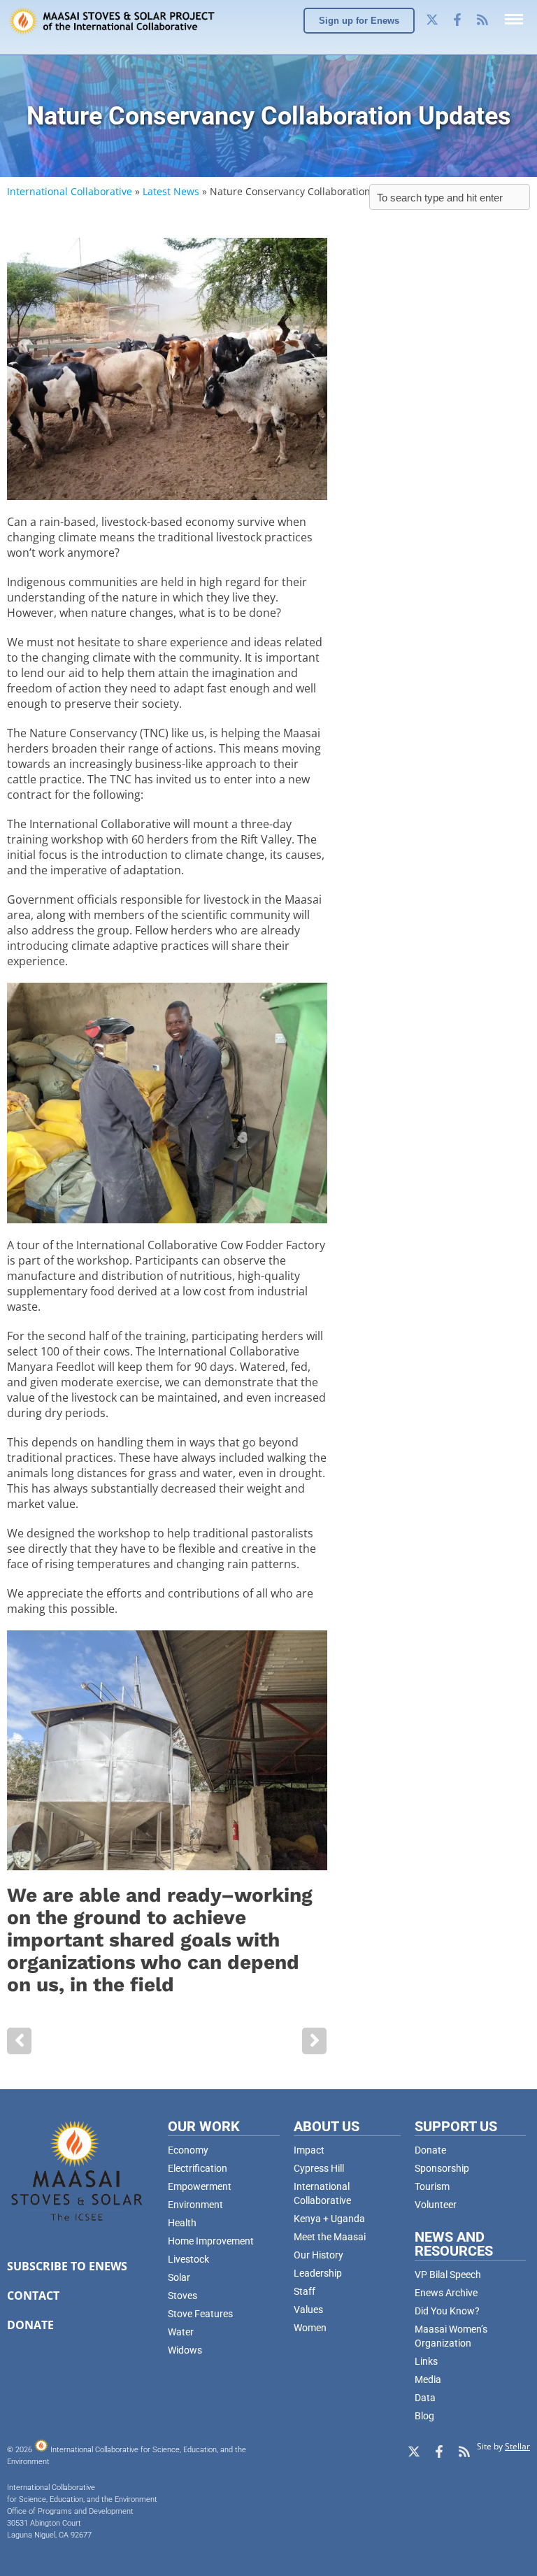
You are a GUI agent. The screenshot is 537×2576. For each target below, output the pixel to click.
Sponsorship (442, 2168)
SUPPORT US (456, 2126)
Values (308, 2310)
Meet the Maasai (330, 2237)
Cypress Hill (319, 2168)
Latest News (171, 191)
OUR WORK (204, 2126)
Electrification (198, 2168)
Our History (318, 2255)
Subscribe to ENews (67, 2266)
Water (181, 2332)
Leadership (318, 2273)
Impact (309, 2150)
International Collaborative (70, 191)
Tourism (432, 2186)
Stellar (517, 2446)
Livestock (188, 2259)
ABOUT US (327, 2126)
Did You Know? (447, 2311)
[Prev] (19, 2041)
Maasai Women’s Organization (451, 2336)
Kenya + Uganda (329, 2219)
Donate (30, 2325)
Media (428, 2379)
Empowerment (200, 2186)
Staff (305, 2291)
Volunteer (436, 2205)
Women (310, 2328)
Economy (188, 2150)
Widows (185, 2350)
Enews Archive (446, 2293)
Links (426, 2361)
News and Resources (454, 2244)
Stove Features (200, 2314)
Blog (424, 2416)
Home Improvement (211, 2241)
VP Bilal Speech (448, 2275)
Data (425, 2398)
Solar (179, 2277)
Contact (33, 2296)
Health (182, 2223)
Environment (195, 2205)
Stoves (182, 2296)
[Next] (314, 2041)
